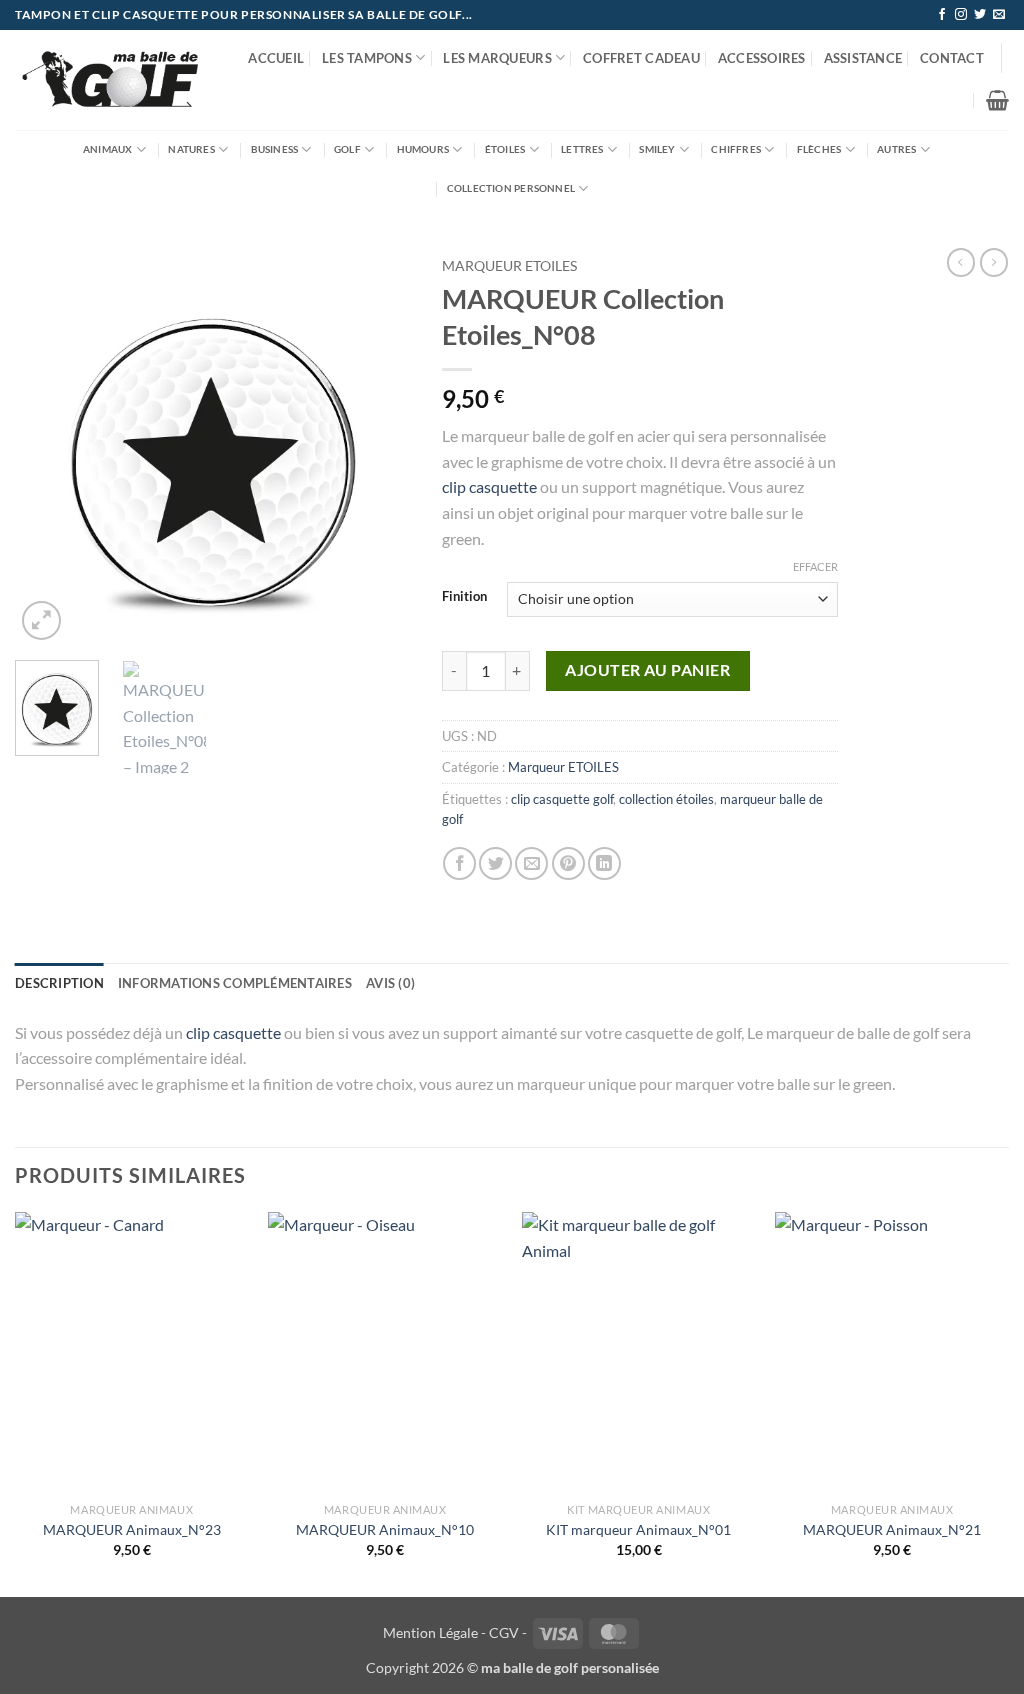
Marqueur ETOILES (509, 266)
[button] (997, 100)
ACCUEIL (276, 58)
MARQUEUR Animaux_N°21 (892, 1529)
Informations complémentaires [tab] (235, 983)
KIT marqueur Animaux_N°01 (638, 1529)
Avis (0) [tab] (390, 983)
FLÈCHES (819, 149)
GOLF (347, 149)
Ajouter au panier (647, 670)
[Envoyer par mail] (531, 863)
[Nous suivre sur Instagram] (961, 15)
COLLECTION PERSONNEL (511, 188)
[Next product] (961, 262)
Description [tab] (59, 983)
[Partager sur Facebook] (459, 863)
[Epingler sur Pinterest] (568, 863)
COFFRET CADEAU (641, 58)
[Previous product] (994, 262)
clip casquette (489, 486)
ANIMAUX (107, 149)
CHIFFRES (736, 149)
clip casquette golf (562, 799)
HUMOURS (423, 149)
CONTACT (952, 58)
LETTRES (582, 149)
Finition (464, 597)
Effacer (815, 566)
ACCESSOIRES (762, 58)
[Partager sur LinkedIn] (604, 863)
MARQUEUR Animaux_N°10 (385, 1529)
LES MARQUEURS (497, 58)
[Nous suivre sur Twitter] (980, 15)
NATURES (191, 149)
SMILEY (657, 149)
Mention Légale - (434, 1632)
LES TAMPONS (367, 58)
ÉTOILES (505, 149)
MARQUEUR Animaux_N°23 (132, 1529)
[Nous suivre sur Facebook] (942, 15)
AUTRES (896, 149)
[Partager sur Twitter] (495, 863)
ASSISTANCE (863, 58)
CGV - (508, 1632)
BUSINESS (275, 149)
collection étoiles (666, 799)
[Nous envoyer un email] (999, 15)
